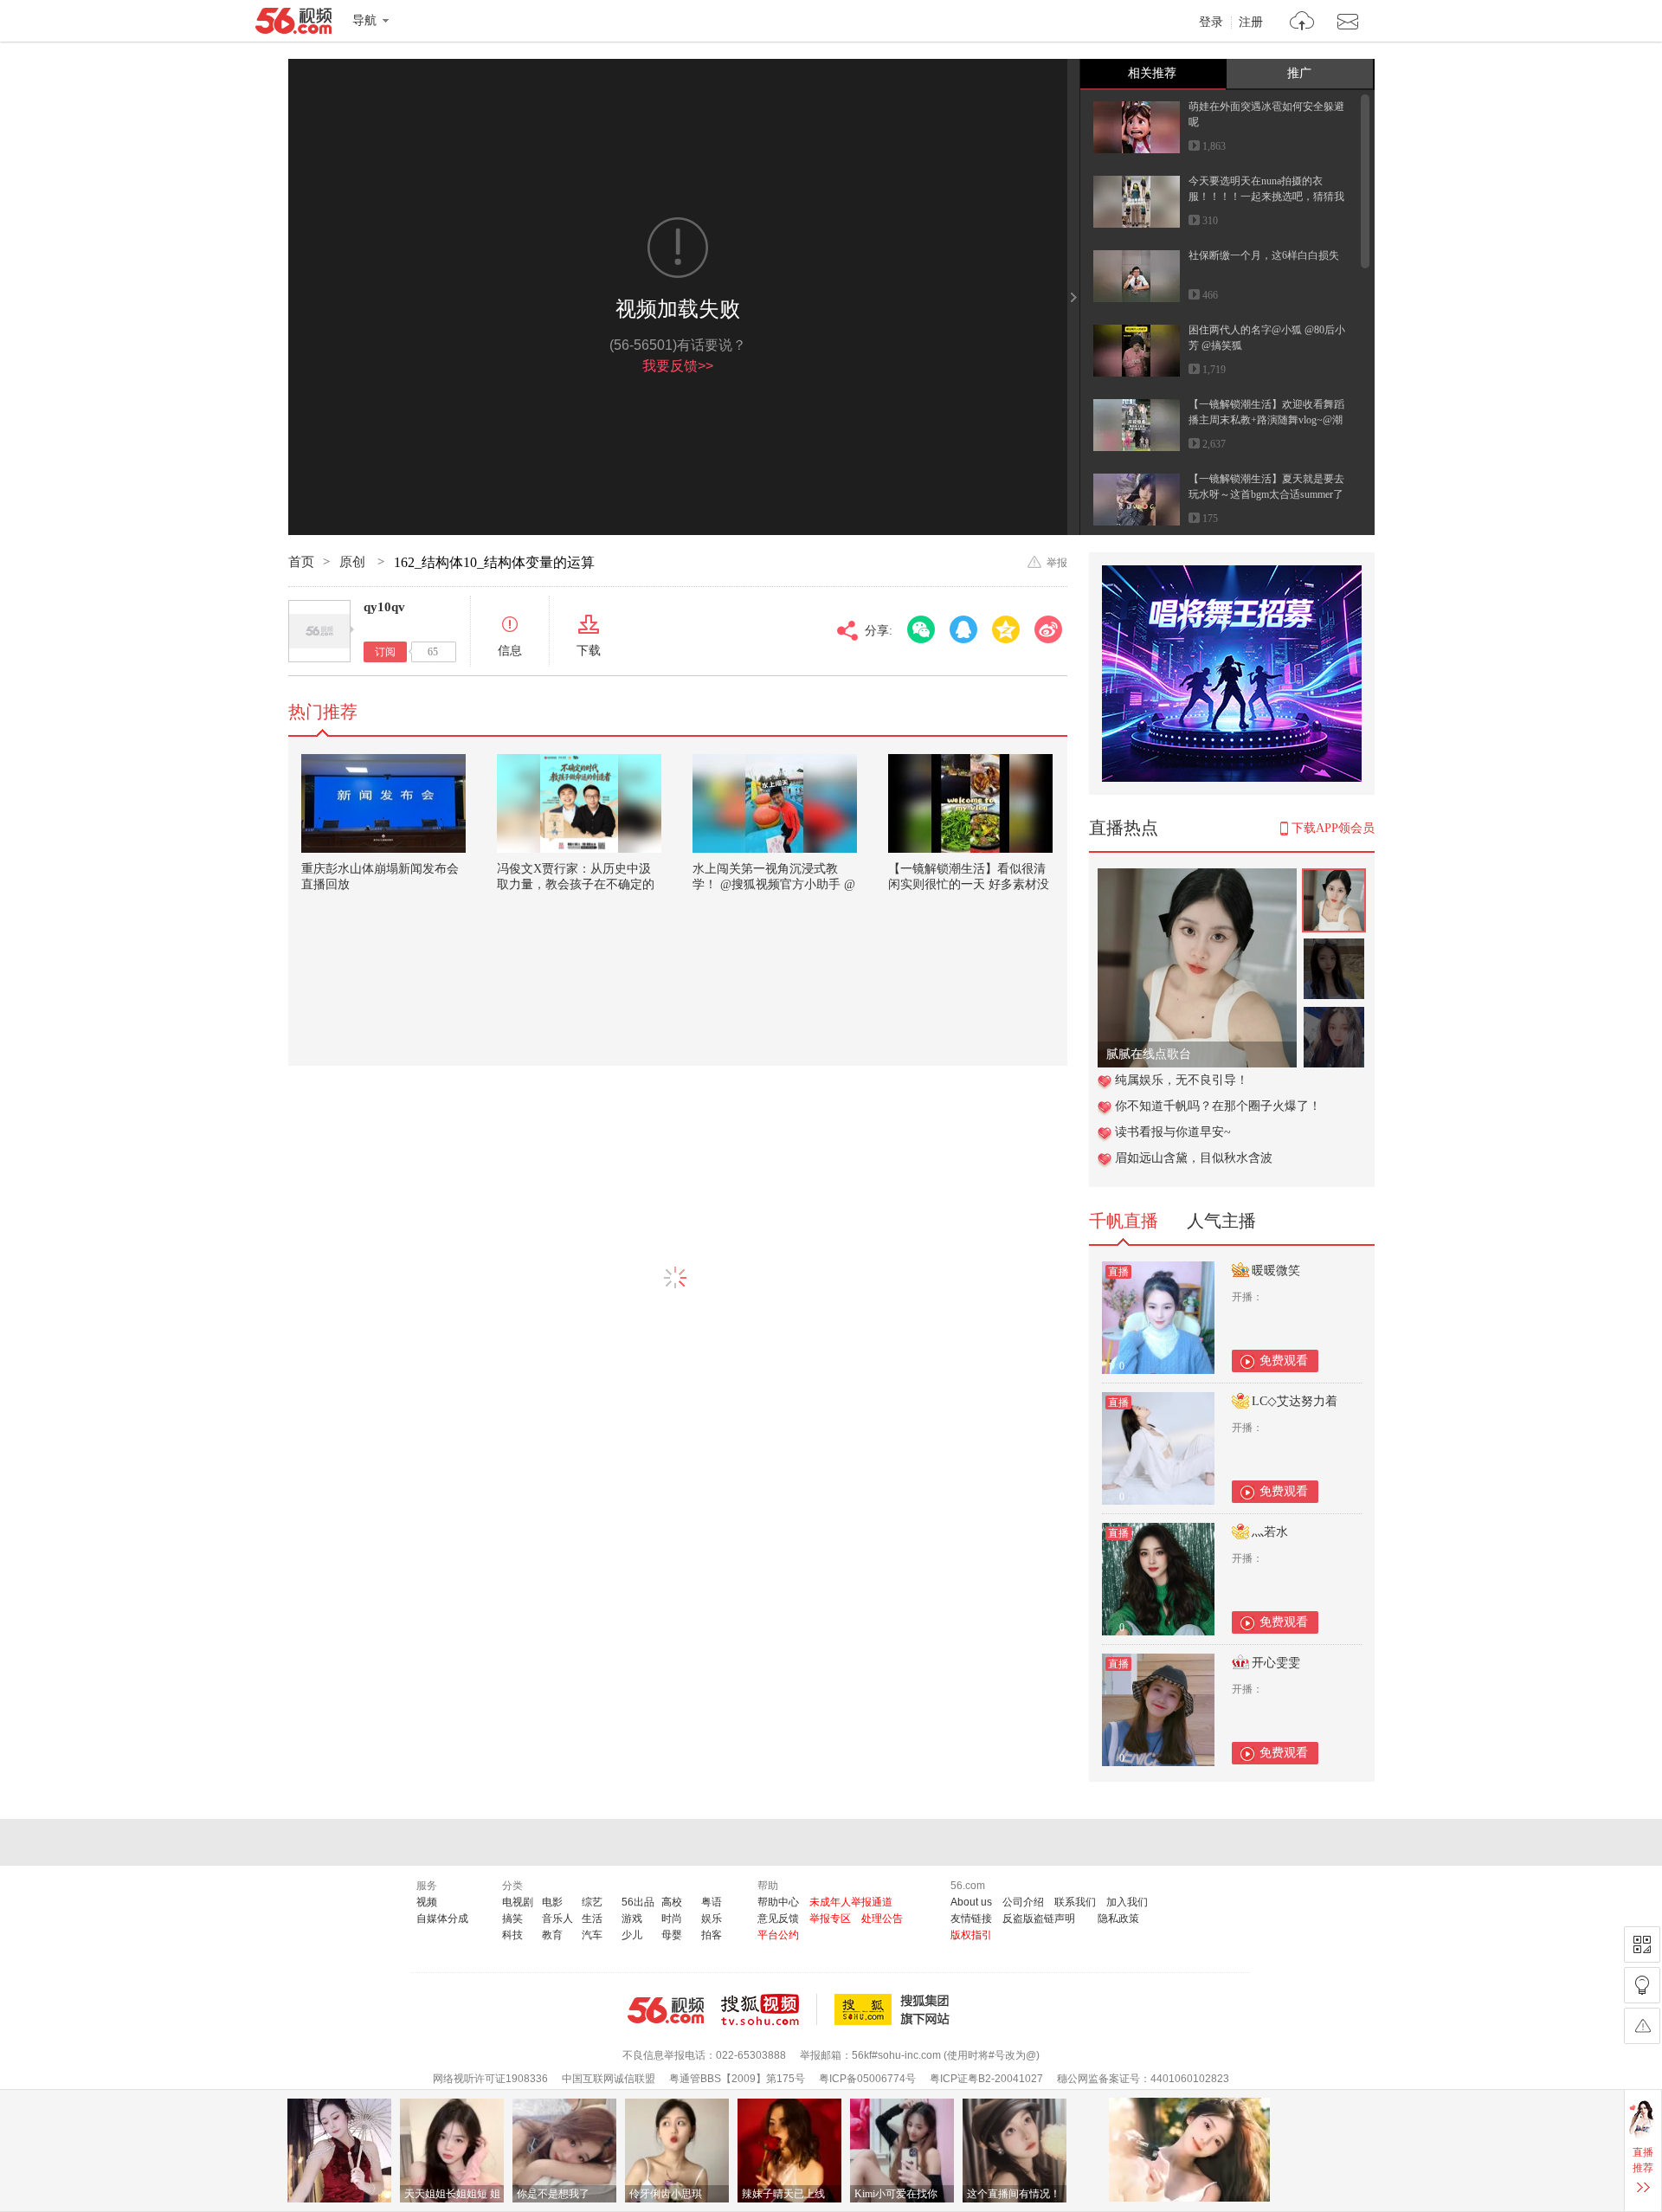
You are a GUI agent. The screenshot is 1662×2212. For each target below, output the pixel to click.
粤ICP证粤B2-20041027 (986, 2079)
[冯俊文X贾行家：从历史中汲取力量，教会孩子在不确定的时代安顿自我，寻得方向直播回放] (579, 803)
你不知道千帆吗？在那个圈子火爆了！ (1218, 1106)
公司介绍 (1023, 1902)
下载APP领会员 (1333, 828)
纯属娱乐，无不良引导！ (1182, 1080)
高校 (672, 1902)
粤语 (712, 1902)
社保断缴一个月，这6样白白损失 (1264, 255)
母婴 (672, 1935)
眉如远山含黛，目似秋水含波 (1194, 1158)
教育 (552, 1935)
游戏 (632, 1919)
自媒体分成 (442, 1919)
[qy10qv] (319, 631)
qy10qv (384, 607)
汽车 (592, 1935)
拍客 (712, 1935)
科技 (512, 1935)
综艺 (592, 1902)
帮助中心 (778, 1902)
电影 (552, 1902)
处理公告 (882, 1919)
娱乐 (712, 1919)
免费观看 (1284, 1361)
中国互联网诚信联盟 (609, 2079)
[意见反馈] (1642, 2026)
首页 (301, 562)
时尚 (672, 1919)
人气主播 (1221, 1221)
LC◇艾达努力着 (1295, 1401)
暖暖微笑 (1276, 1270)
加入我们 (1127, 1902)
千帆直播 (1124, 1221)
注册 (1251, 23)
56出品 (638, 1902)
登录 (1211, 23)
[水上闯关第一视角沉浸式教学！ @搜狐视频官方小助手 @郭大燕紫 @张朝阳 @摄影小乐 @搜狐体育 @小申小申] (775, 803)
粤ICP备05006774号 (867, 2079)
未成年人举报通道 (851, 1902)
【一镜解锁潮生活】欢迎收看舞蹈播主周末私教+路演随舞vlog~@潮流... (1266, 420)
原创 (354, 562)
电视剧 (518, 1902)
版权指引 (971, 1935)
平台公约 (778, 1935)
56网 (666, 2010)
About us (971, 1902)
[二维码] (1642, 1944)
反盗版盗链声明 (1039, 1919)
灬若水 (1270, 1532)
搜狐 (895, 2009)
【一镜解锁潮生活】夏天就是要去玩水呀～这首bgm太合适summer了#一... (1266, 494)
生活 (592, 1919)
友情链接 (971, 1919)
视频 (427, 1902)
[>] (1302, 23)
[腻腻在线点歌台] (1197, 877)
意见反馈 (778, 1919)
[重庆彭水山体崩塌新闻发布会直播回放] (383, 803)
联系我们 (1075, 1902)
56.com (293, 24)
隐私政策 (1118, 1919)
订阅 (385, 652)
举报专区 (830, 1919)
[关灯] (1642, 1985)
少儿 (632, 1935)
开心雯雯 (1276, 1663)
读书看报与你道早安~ (1173, 1132)
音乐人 (557, 1919)
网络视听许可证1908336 (490, 2079)
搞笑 (512, 1919)
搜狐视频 (769, 2009)
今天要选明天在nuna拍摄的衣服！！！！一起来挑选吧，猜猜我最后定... (1266, 197)
